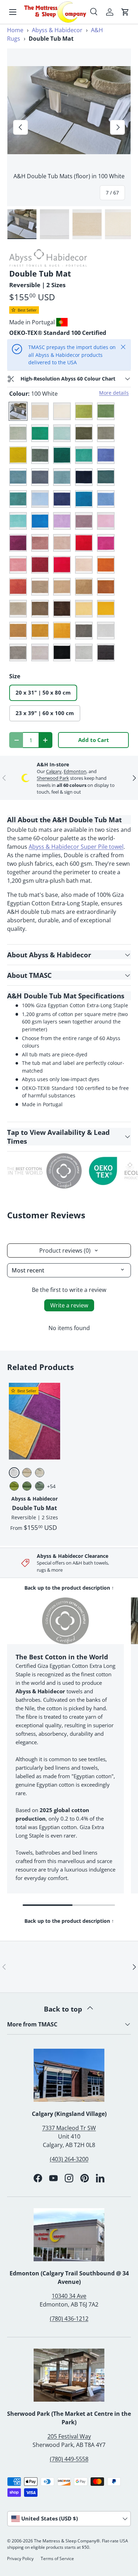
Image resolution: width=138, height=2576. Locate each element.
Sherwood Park (53, 778)
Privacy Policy (20, 2558)
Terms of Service (57, 2558)
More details (114, 393)
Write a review (69, 1305)
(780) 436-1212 (69, 2319)
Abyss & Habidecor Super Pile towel (76, 847)
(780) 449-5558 (69, 2459)
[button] (125, 12)
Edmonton (75, 771)
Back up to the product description (69, 1588)
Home (15, 30)
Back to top (64, 2009)
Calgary (54, 771)
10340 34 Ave (69, 2296)
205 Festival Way (69, 2436)
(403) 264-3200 (69, 2159)
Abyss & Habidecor (57, 30)
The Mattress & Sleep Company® (67, 2541)
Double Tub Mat (34, 1508)
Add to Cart (94, 740)
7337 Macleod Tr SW (69, 2128)
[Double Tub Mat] (34, 1421)
